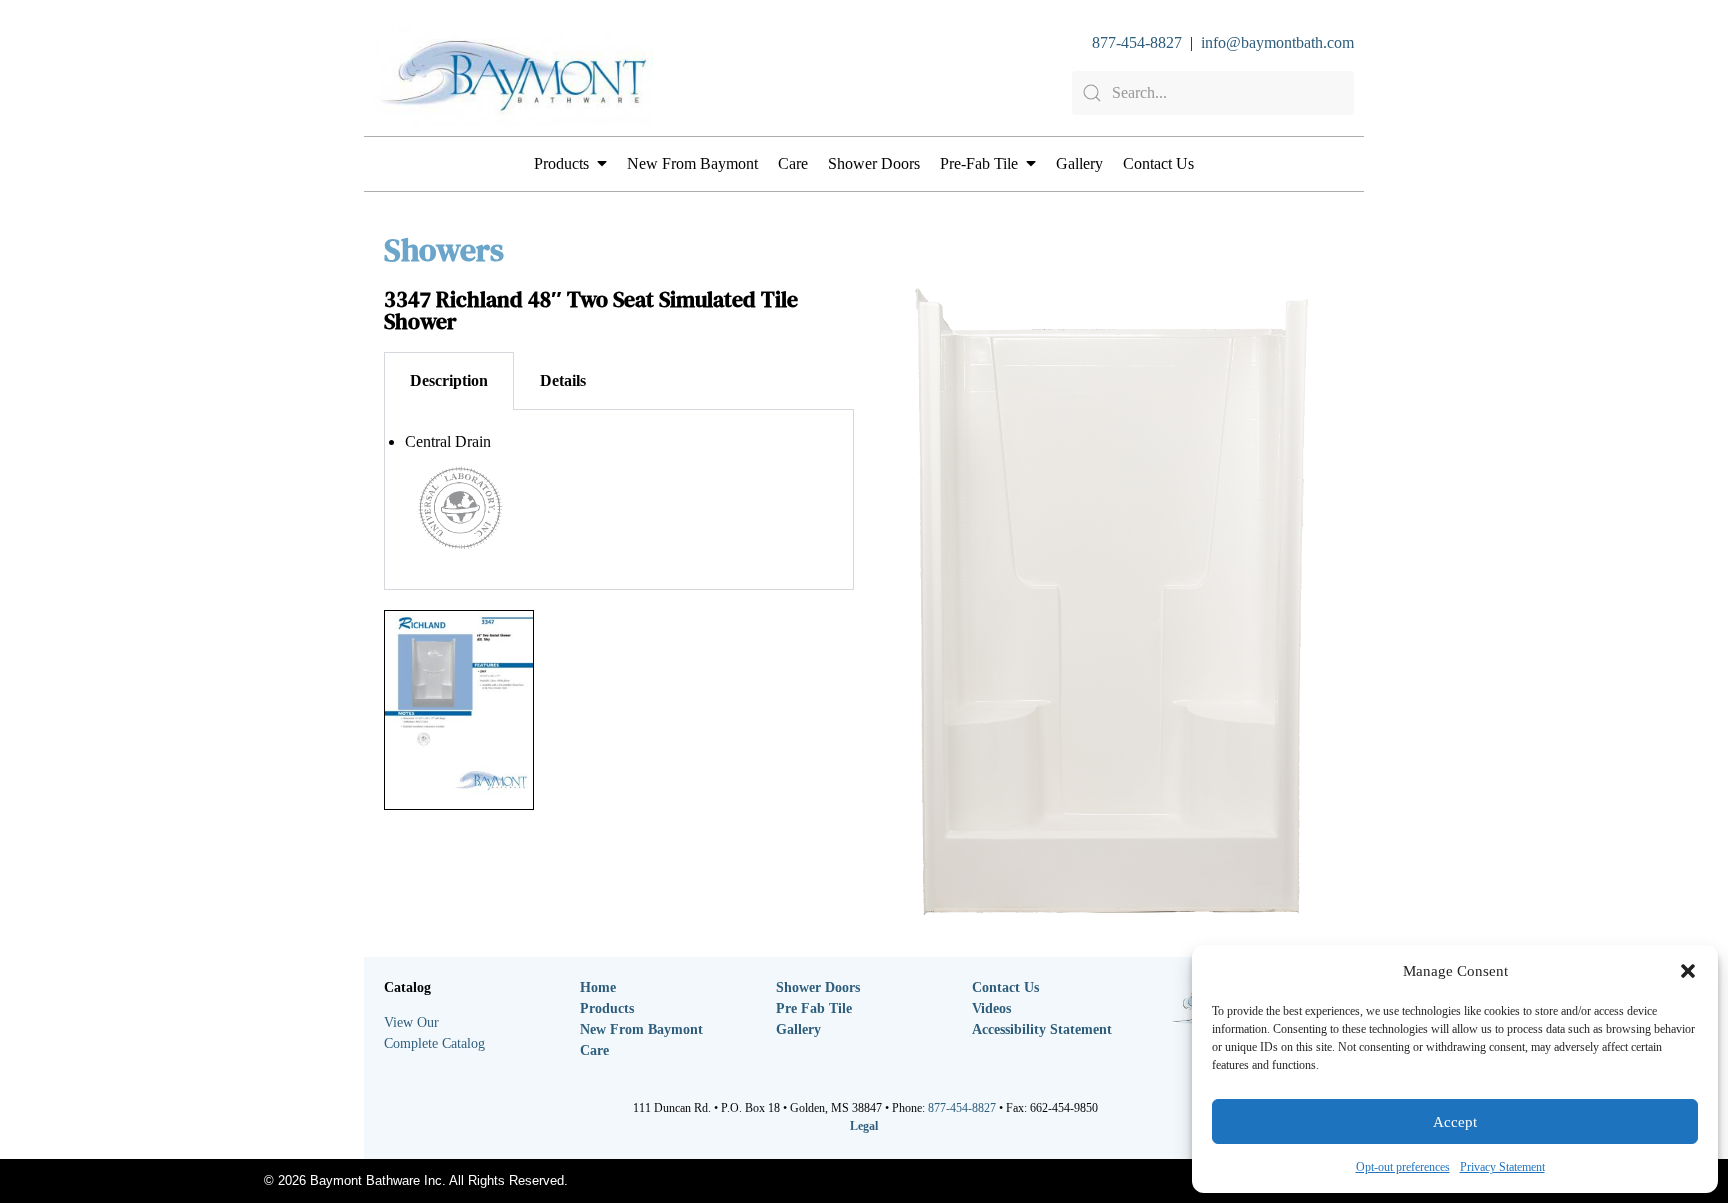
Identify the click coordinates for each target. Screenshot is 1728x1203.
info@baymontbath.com (1277, 42)
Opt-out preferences (1403, 1167)
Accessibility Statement (1042, 1029)
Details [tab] (563, 380)
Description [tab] (449, 380)
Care (793, 163)
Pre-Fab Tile (979, 163)
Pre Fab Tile (814, 1008)
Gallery (1079, 163)
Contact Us (1158, 163)
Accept (1455, 1122)
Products (561, 163)
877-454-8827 (1137, 42)
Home (598, 987)
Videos (991, 1008)
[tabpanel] (619, 500)
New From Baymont (692, 163)
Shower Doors (874, 163)
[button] (1688, 971)
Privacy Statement (1502, 1167)
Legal (864, 1126)
